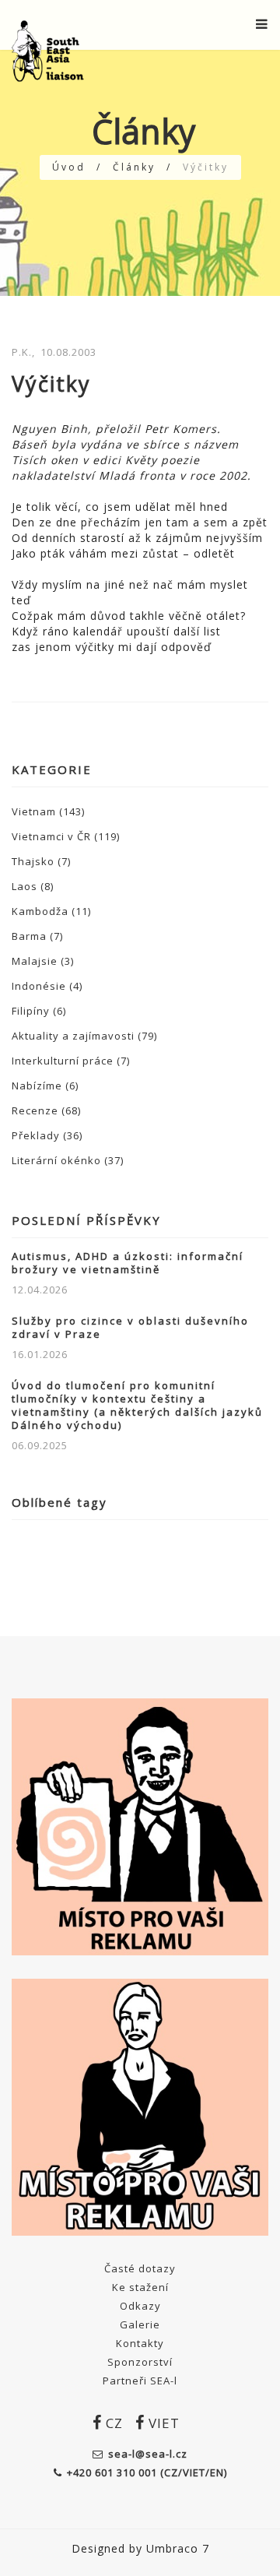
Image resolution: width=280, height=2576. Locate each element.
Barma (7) (37, 936)
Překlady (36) (47, 1135)
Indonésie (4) (47, 986)
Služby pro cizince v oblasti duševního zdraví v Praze (130, 1328)
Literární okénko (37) (68, 1160)
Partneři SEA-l (140, 2381)
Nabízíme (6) (45, 1086)
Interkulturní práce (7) (71, 1061)
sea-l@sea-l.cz (148, 2454)
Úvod (69, 167)
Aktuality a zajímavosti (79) (84, 1036)
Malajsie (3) (43, 961)
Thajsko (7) (41, 861)
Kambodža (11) (51, 911)
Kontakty (140, 2343)
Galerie (140, 2324)
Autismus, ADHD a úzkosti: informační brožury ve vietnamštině (128, 1263)
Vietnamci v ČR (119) (66, 836)
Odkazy (140, 2306)
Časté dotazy (140, 2268)
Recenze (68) (46, 1110)
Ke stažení (140, 2287)
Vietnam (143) (48, 811)
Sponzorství (140, 2362)
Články (134, 167)
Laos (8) (33, 886)
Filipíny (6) (39, 1011)
